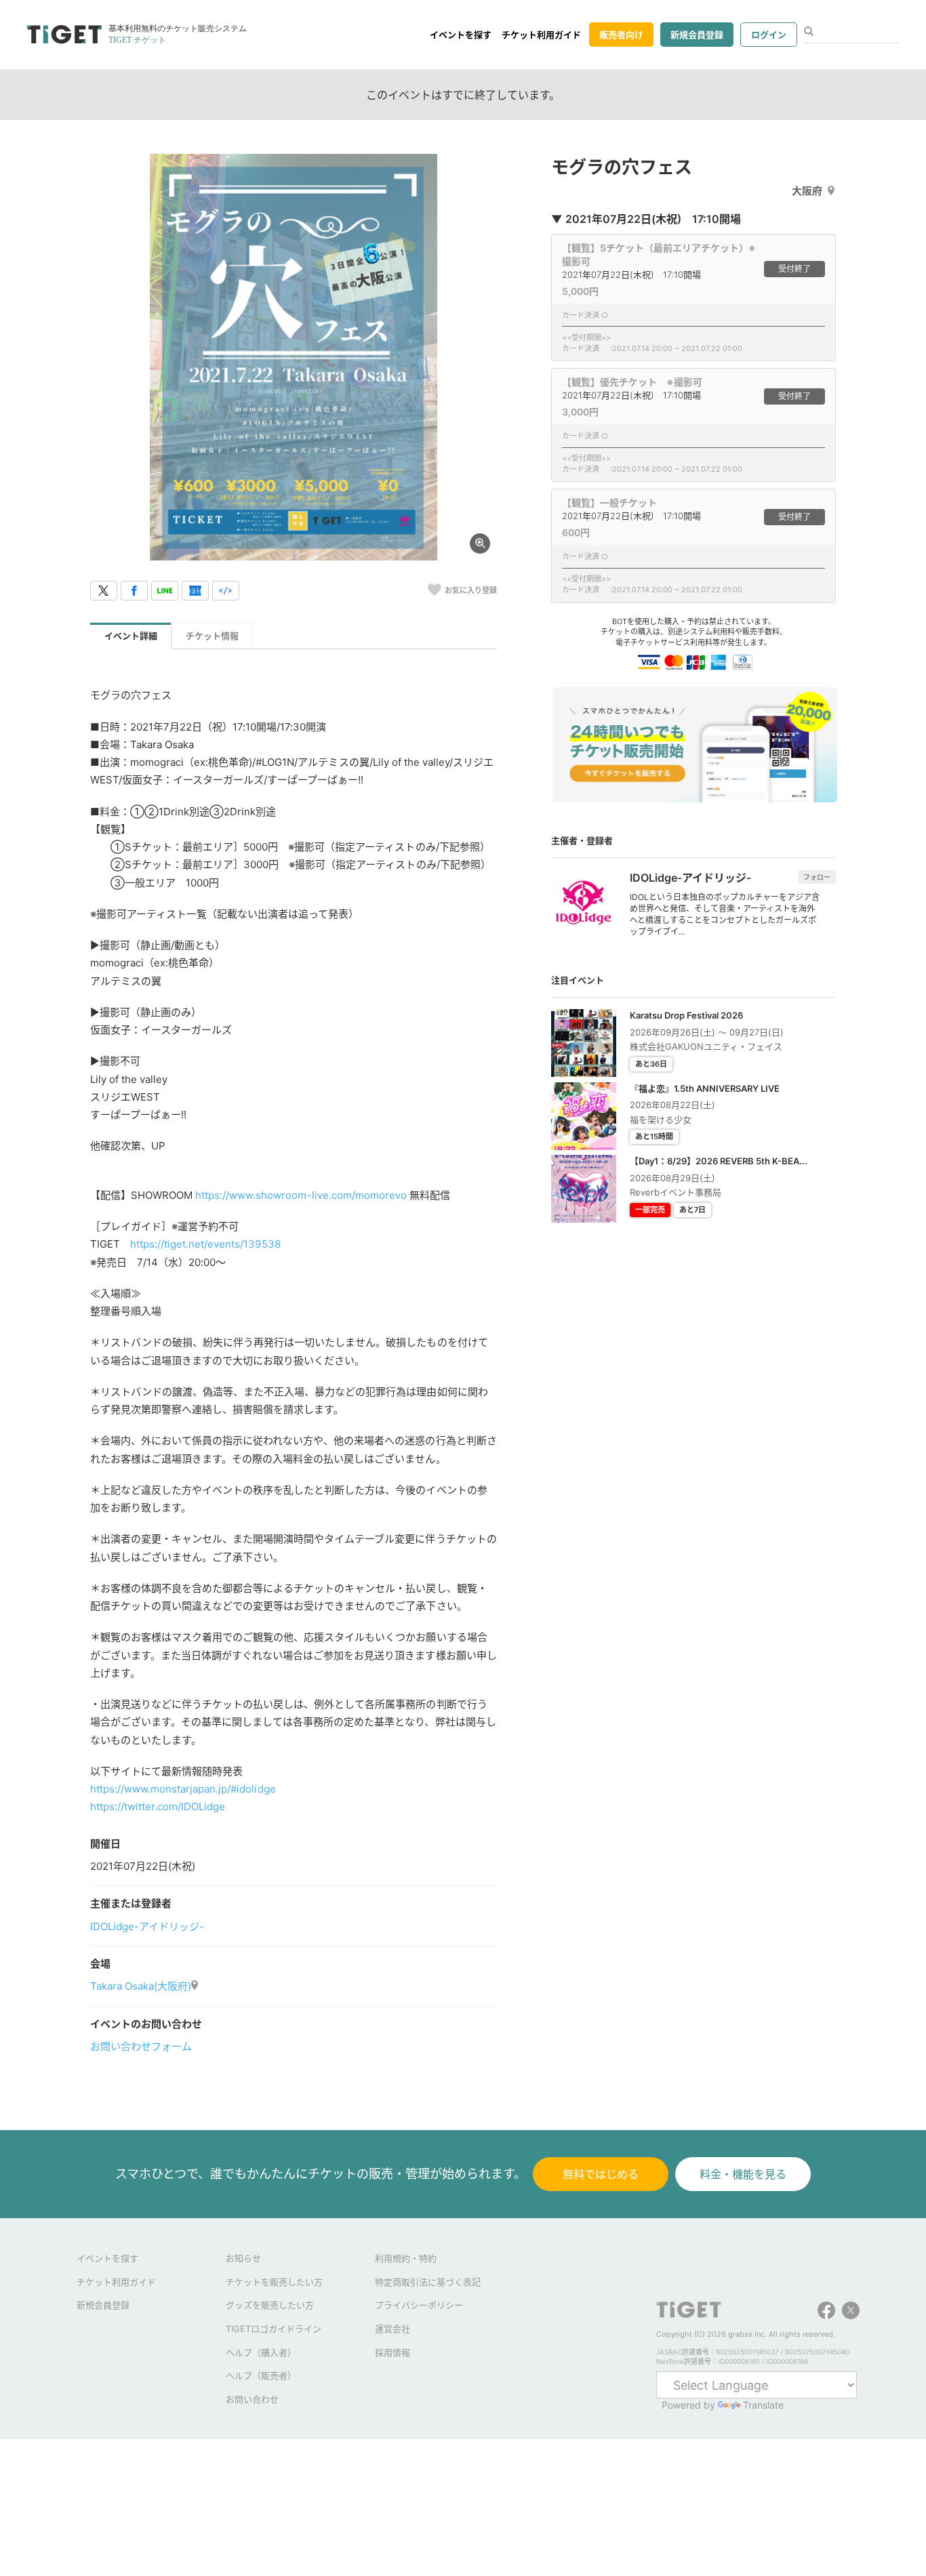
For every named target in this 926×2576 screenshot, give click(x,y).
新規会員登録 (697, 35)
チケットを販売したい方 (274, 2282)
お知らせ (243, 2258)
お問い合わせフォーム (141, 2046)
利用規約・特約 (406, 2258)
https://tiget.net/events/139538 (205, 1244)
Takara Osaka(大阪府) (141, 1986)
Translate (763, 2405)
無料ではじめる (601, 2174)
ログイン (769, 35)
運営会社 (392, 2329)
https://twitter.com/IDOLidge (158, 1806)
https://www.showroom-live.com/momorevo (301, 1195)
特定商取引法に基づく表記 (428, 2282)
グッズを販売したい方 (270, 2305)
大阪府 (807, 191)
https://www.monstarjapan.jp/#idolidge (183, 1789)
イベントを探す (461, 35)
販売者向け (621, 35)
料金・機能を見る (743, 2174)
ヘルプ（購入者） (261, 2352)
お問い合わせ (252, 2399)
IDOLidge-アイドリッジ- (147, 1926)
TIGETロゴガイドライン (274, 2329)
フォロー (817, 877)
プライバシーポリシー (419, 2305)
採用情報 (392, 2352)
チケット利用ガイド (541, 35)
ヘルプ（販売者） (261, 2375)
